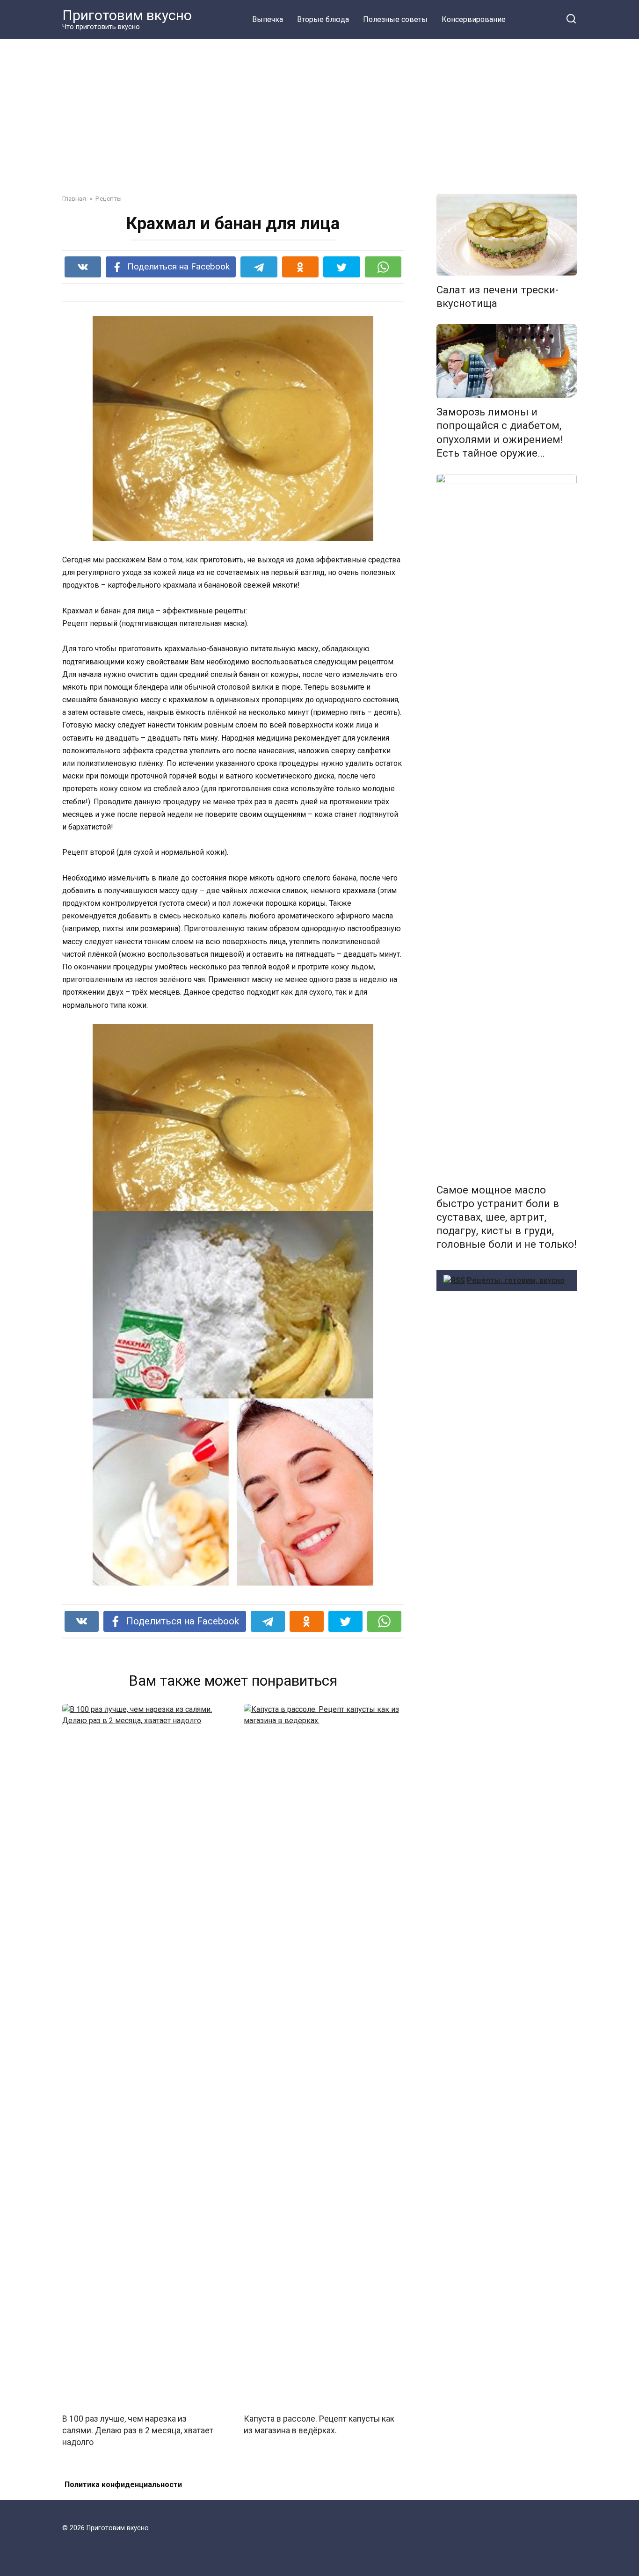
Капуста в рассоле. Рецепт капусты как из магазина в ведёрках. (319, 2425)
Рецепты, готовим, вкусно (516, 1280)
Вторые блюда (323, 19)
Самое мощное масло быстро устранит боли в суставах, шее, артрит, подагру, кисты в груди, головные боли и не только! (507, 1217)
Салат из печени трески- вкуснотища (497, 296)
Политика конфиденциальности (123, 2485)
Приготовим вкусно (127, 15)
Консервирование (474, 19)
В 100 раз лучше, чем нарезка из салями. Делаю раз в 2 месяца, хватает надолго (138, 2430)
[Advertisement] (319, 109)
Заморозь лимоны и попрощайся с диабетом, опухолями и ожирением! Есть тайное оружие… (500, 433)
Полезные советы (395, 19)
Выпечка (268, 19)
